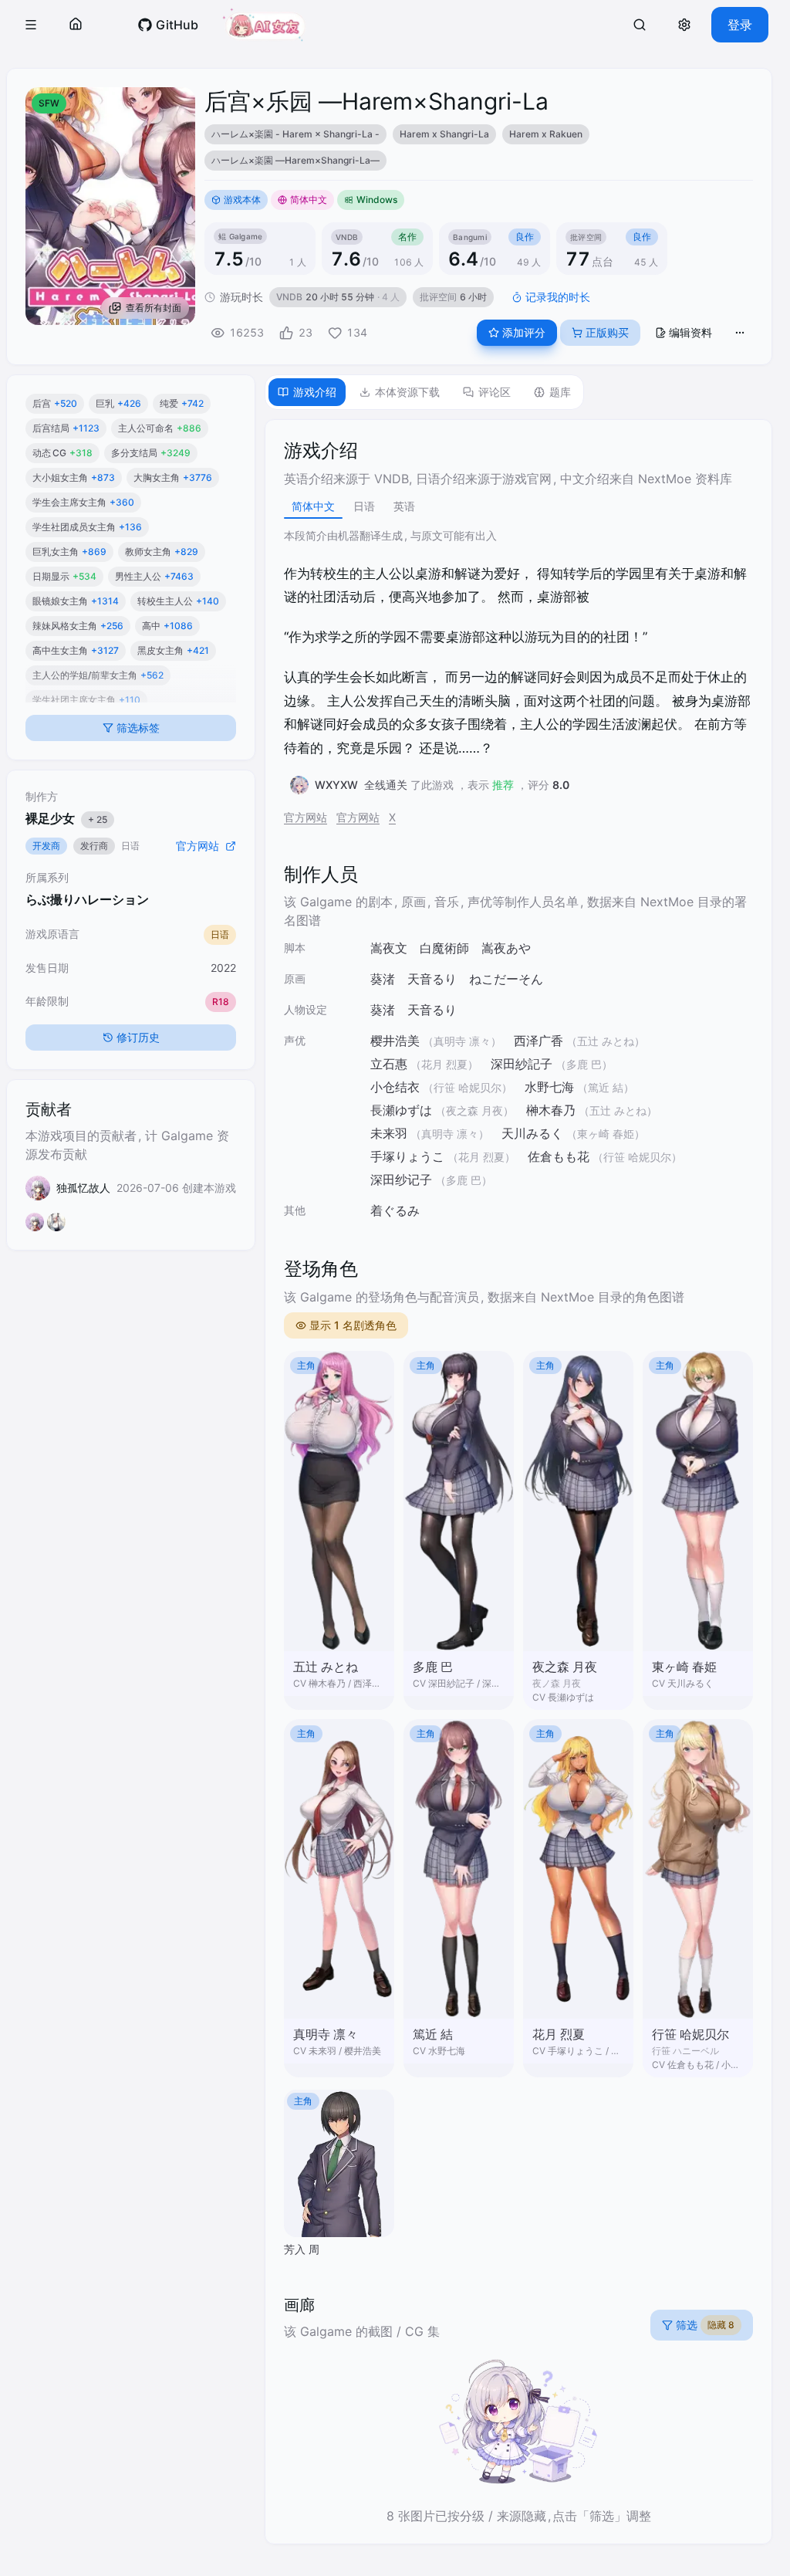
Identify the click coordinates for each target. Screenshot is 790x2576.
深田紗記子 (522, 1064)
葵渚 (383, 979)
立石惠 (389, 1064)
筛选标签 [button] (138, 728)
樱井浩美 (395, 1041)
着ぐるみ (395, 1210)
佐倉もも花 (559, 1156)
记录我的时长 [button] (558, 297)
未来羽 (389, 1133)
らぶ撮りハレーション (87, 899)
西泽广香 (538, 1041)
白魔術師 (444, 948)
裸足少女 (66, 818)
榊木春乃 (551, 1110)
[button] (31, 25)
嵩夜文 (389, 948)
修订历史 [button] (138, 1037)
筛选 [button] (705, 2325)
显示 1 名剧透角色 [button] (353, 1325)
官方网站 (306, 817)
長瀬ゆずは (401, 1110)
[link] (168, 25)
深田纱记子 (401, 1180)
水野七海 (549, 1087)
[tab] (307, 392)
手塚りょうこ (407, 1156)
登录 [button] (740, 25)
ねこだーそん (506, 979)
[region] (479, 147)
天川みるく (532, 1133)
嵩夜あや (506, 948)
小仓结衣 (395, 1087)
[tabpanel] (518, 1482)
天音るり (432, 979)
